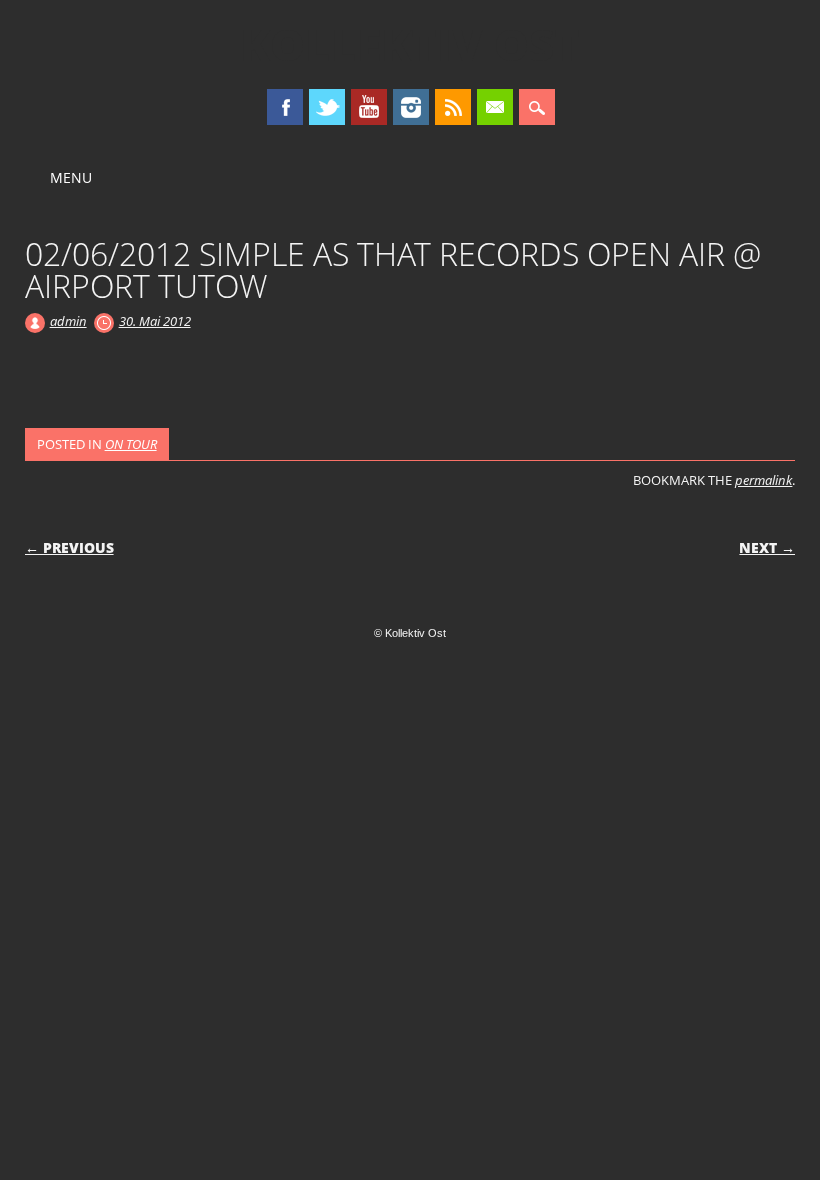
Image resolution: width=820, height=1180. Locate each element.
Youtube (369, 107)
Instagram (411, 107)
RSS (453, 107)
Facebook (285, 107)
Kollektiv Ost (410, 44)
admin (68, 321)
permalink (763, 480)
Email (495, 107)
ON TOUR (131, 444)
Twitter (327, 107)
